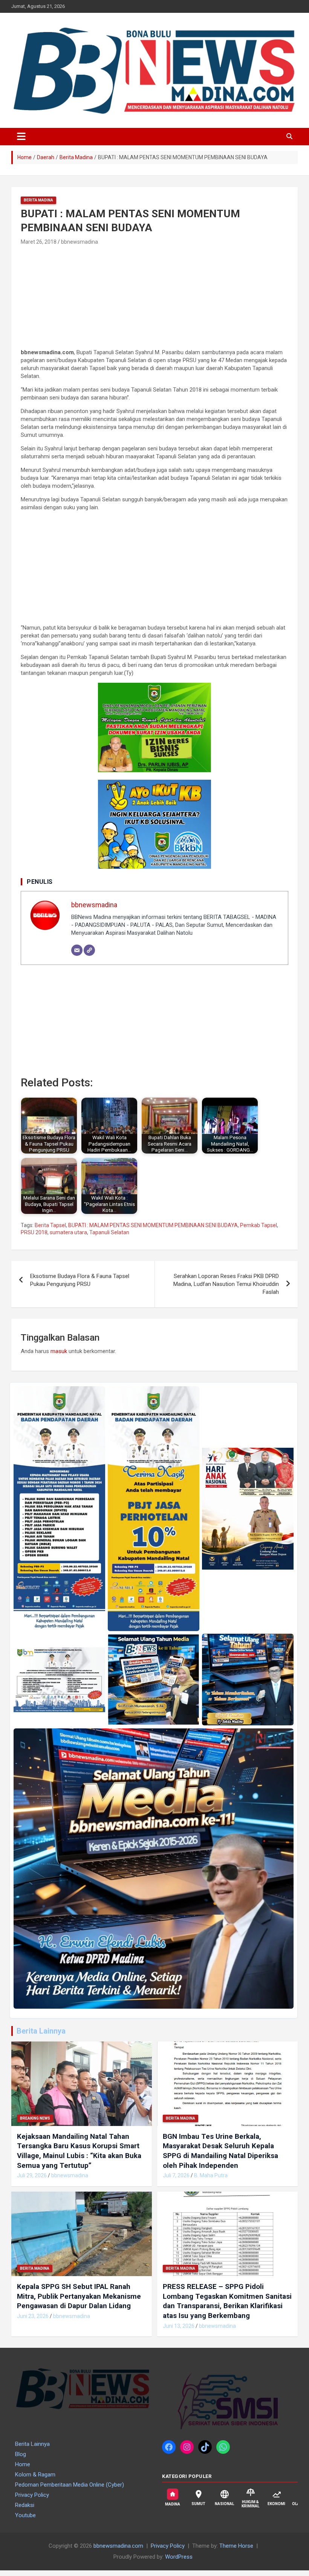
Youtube (25, 2515)
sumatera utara (68, 1232)
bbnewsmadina (80, 242)
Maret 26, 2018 (39, 242)
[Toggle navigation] (21, 137)
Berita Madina (38, 200)
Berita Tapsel (50, 1225)
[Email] (77, 950)
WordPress (179, 2557)
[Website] (89, 950)
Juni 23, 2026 (33, 2316)
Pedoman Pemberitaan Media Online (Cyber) (70, 2485)
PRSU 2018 (34, 1232)
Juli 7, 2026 (176, 2175)
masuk (59, 1351)
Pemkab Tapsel (259, 1225)
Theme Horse (236, 2546)
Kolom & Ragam (35, 2475)
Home (23, 2464)
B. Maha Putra (211, 2175)
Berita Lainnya (41, 2031)
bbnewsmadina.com (118, 2546)
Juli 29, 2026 (32, 2175)
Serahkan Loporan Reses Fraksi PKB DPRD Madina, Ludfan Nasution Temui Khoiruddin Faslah (226, 1284)
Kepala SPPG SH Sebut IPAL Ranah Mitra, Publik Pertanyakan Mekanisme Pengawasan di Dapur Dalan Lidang (79, 2296)
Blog (21, 2454)
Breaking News (35, 2118)
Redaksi (25, 2505)
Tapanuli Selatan (109, 1232)
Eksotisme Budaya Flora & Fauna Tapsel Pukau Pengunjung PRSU (80, 1280)
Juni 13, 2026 (179, 2326)
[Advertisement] (78, 298)
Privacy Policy (32, 2495)
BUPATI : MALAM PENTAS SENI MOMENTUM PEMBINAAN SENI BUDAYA (153, 1225)
